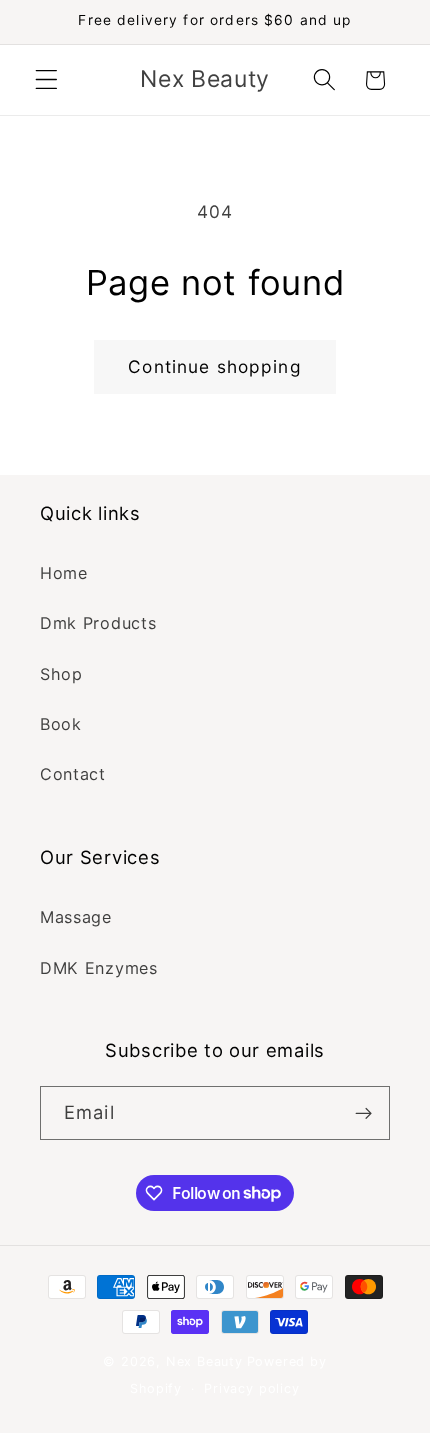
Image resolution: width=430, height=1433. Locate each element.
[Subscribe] (363, 1113)
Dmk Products (98, 623)
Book (61, 724)
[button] (46, 80)
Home (64, 573)
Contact (73, 774)
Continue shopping (215, 366)
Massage (76, 917)
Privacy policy (251, 1388)
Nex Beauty (204, 1361)
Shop (61, 674)
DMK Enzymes (99, 968)
